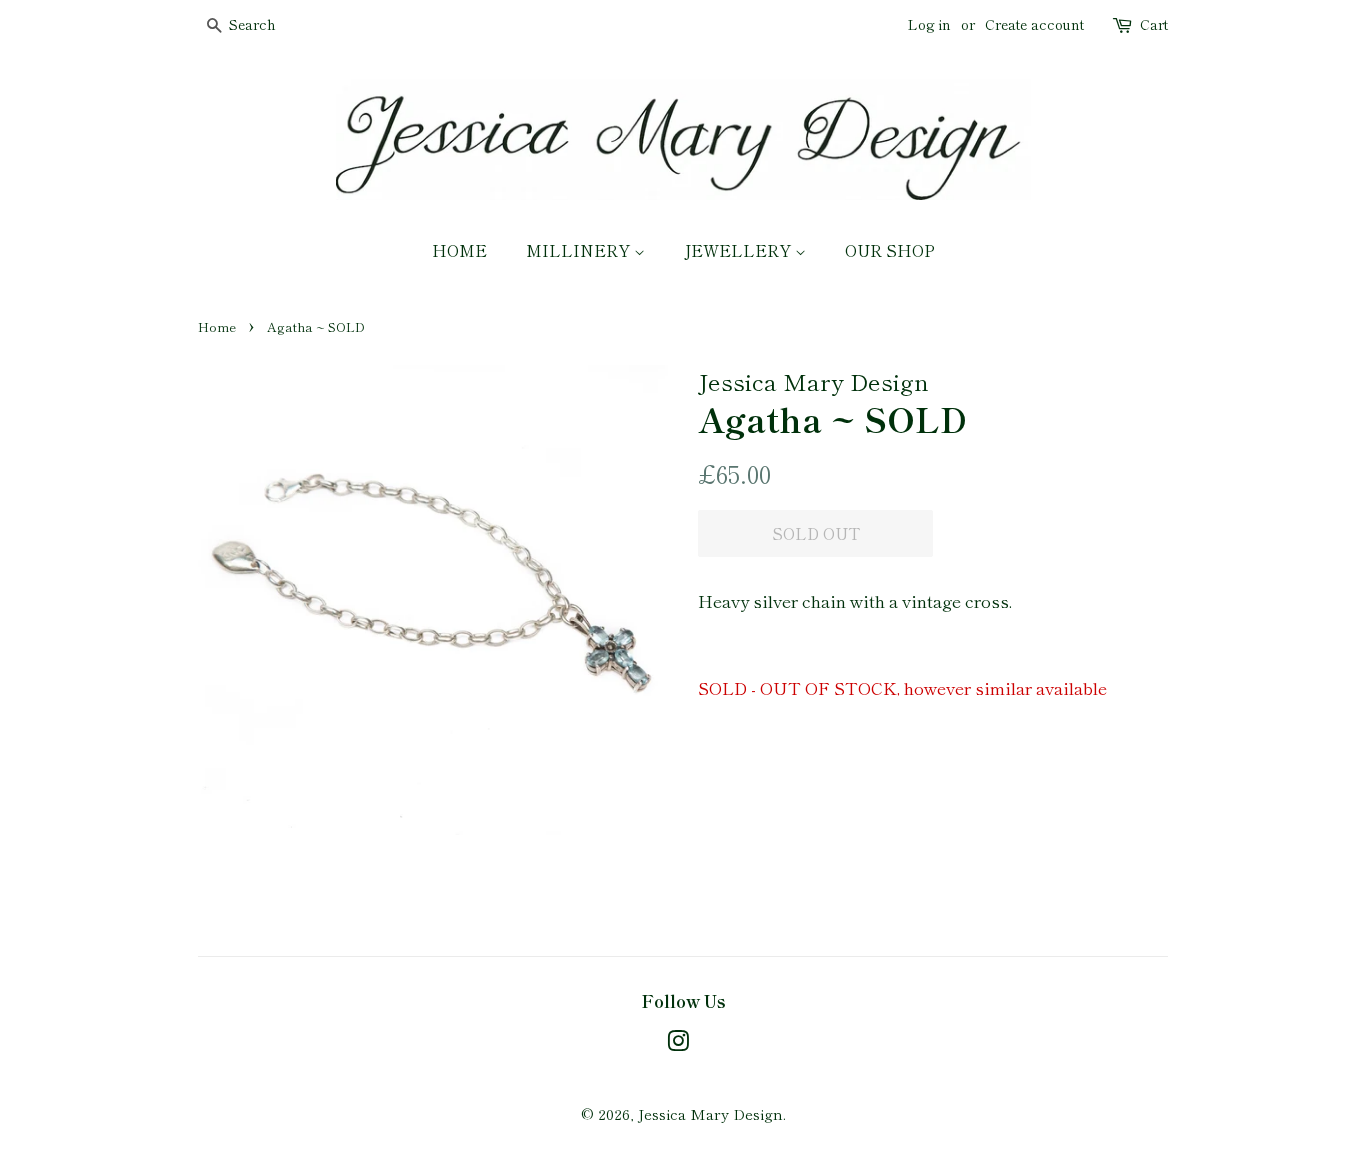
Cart (1154, 24)
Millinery (580, 250)
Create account (1034, 24)
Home (459, 250)
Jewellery (739, 250)
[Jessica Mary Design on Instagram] (678, 1043)
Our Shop (890, 250)
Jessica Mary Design (710, 1113)
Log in (929, 24)
